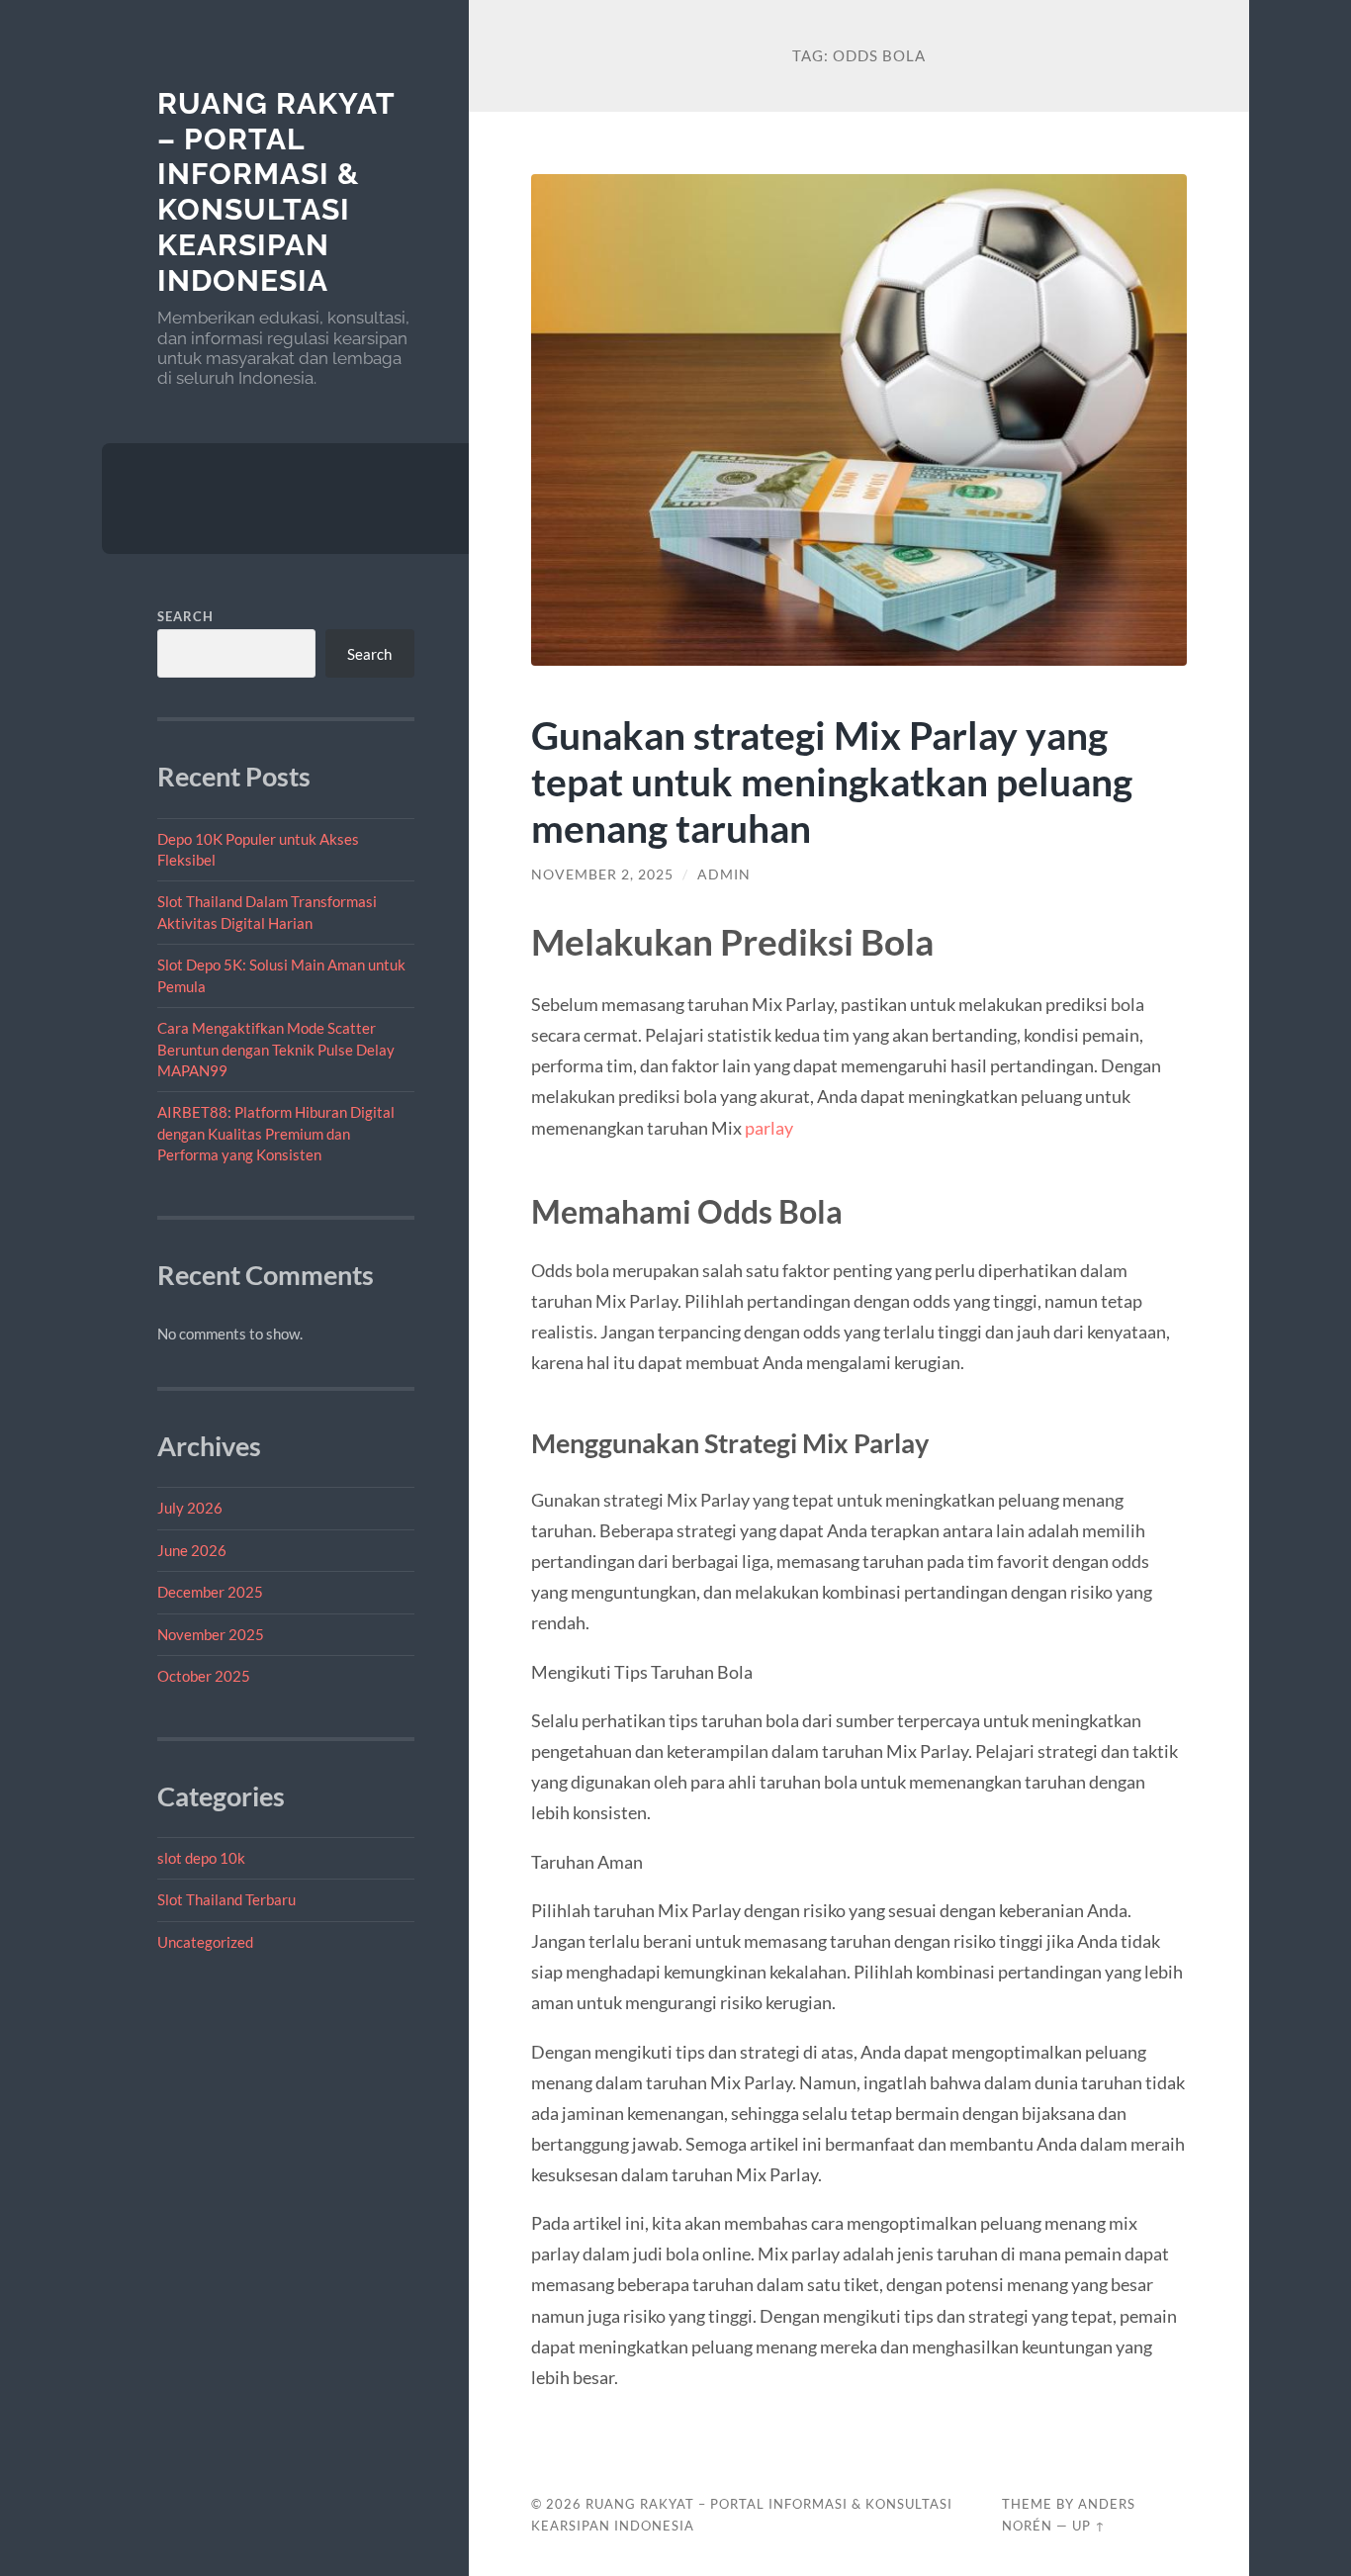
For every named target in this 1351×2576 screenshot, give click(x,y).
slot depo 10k (201, 1858)
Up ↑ (1089, 2526)
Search (185, 616)
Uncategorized (205, 1942)
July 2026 (190, 1508)
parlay (769, 1128)
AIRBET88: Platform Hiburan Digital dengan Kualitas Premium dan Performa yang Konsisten (276, 1133)
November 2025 (211, 1634)
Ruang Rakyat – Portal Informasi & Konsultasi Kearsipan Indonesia (276, 192)
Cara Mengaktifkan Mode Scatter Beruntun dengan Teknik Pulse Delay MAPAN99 (276, 1049)
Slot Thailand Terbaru (226, 1899)
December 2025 (210, 1592)
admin (724, 874)
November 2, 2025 (602, 874)
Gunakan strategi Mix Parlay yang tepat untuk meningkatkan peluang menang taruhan (832, 781)
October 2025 (204, 1676)
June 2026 (192, 1550)
